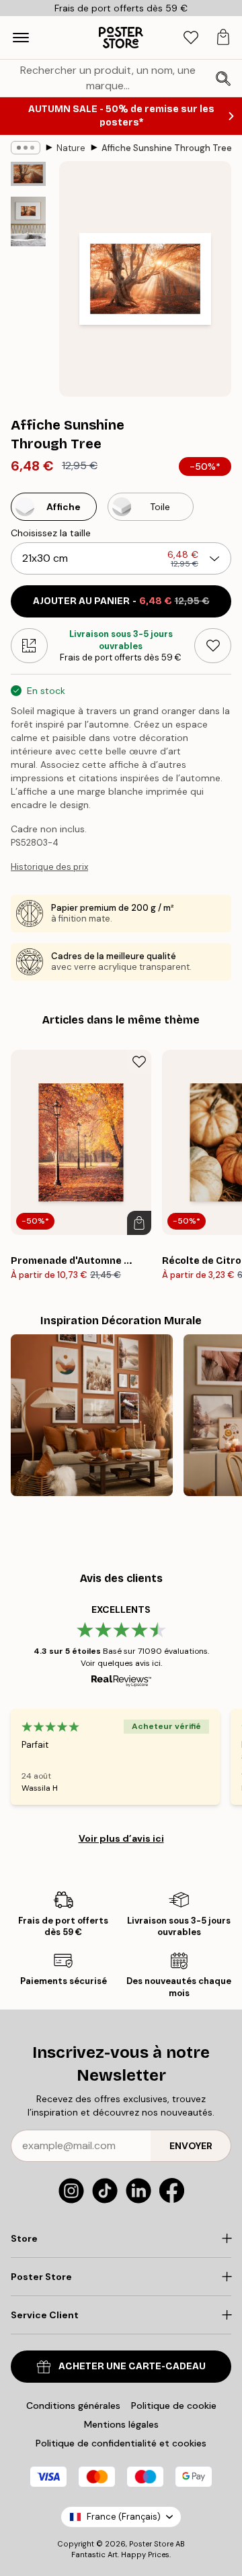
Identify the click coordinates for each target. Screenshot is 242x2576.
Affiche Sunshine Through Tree (167, 148)
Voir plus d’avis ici (121, 1838)
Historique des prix (49, 867)
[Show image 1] (28, 174)
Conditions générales (73, 2406)
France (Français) (124, 2517)
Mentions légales (121, 2424)
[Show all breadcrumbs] (26, 148)
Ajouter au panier (121, 601)
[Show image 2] (28, 221)
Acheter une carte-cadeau (132, 2366)
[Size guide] (29, 646)
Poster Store (151, 2544)
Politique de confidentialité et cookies (121, 2443)
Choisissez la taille (51, 533)
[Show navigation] (21, 38)
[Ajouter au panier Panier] (139, 1223)
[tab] (191, 38)
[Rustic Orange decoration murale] (92, 1415)
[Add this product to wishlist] (213, 646)
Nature (71, 148)
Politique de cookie (174, 2406)
